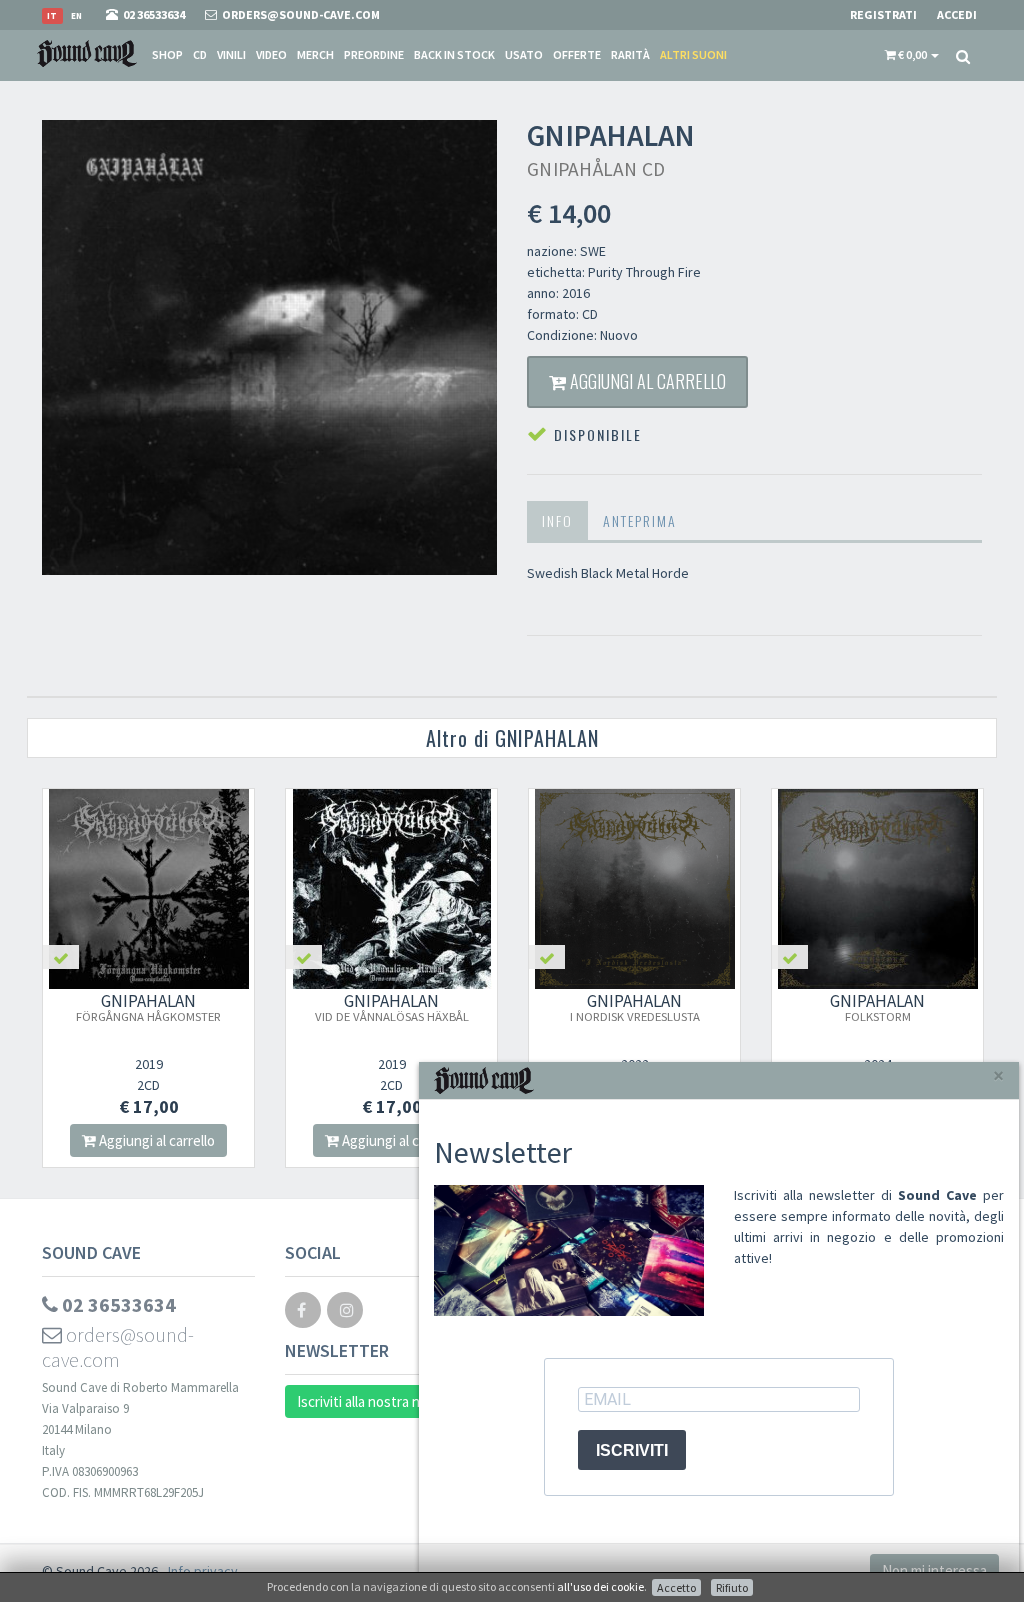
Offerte (577, 54)
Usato (524, 54)
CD (200, 54)
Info (557, 520)
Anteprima (640, 520)
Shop (167, 54)
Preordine (374, 54)
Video (271, 54)
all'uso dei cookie (600, 1586)
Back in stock (454, 54)
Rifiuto (732, 1587)
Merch (315, 54)
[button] (912, 55)
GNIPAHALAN (148, 1007)
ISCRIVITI (632, 1450)
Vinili (231, 54)
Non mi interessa (934, 1570)
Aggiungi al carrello (646, 381)
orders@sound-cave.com (118, 1347)
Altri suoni (693, 54)
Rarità (630, 54)
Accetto (676, 1587)
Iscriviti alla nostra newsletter (389, 1401)
